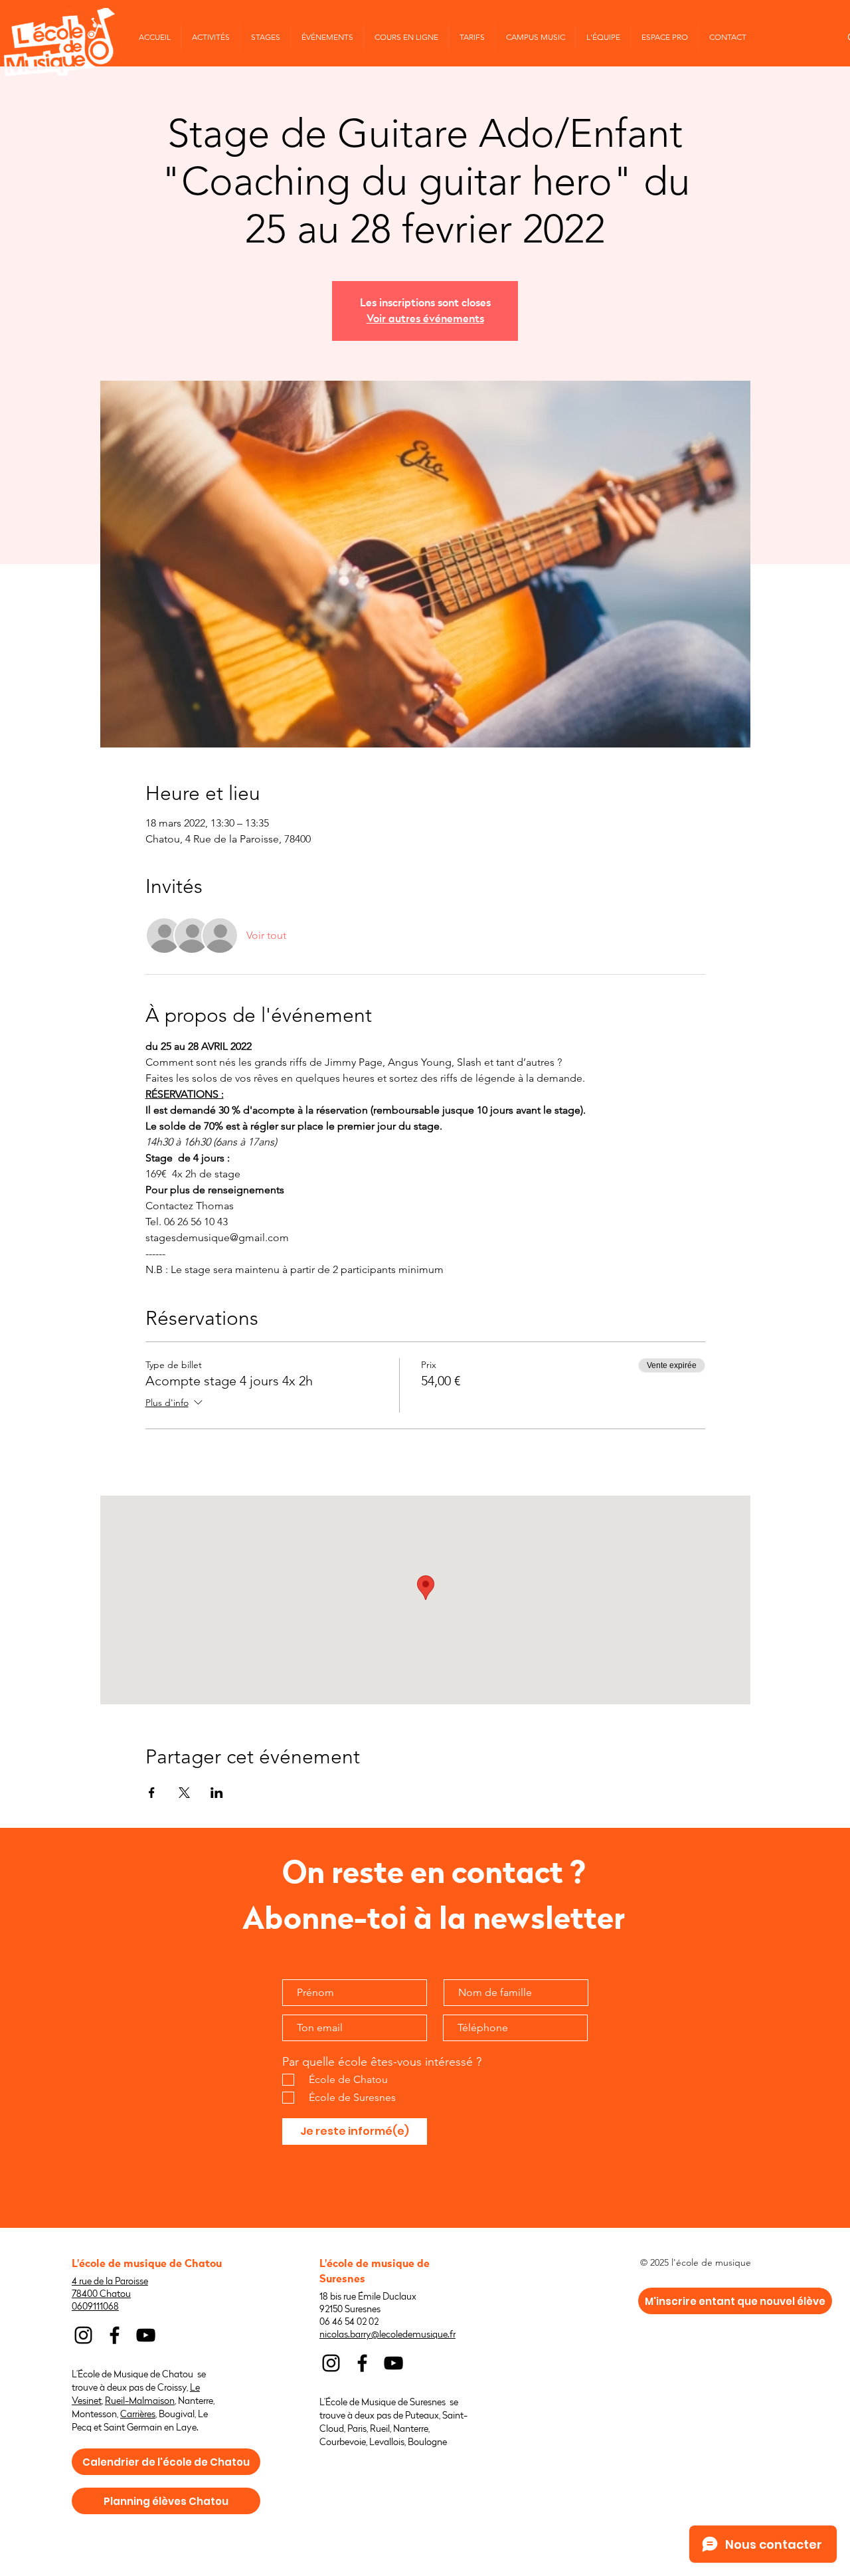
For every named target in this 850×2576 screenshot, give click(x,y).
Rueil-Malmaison (140, 2401)
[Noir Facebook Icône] (115, 2335)
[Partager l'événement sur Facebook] (152, 1793)
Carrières (138, 2414)
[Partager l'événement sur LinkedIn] (217, 1793)
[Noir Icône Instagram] (83, 2335)
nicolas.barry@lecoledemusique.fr (387, 2334)
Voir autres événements (425, 319)
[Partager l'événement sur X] (184, 1793)
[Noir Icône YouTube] (146, 2335)
